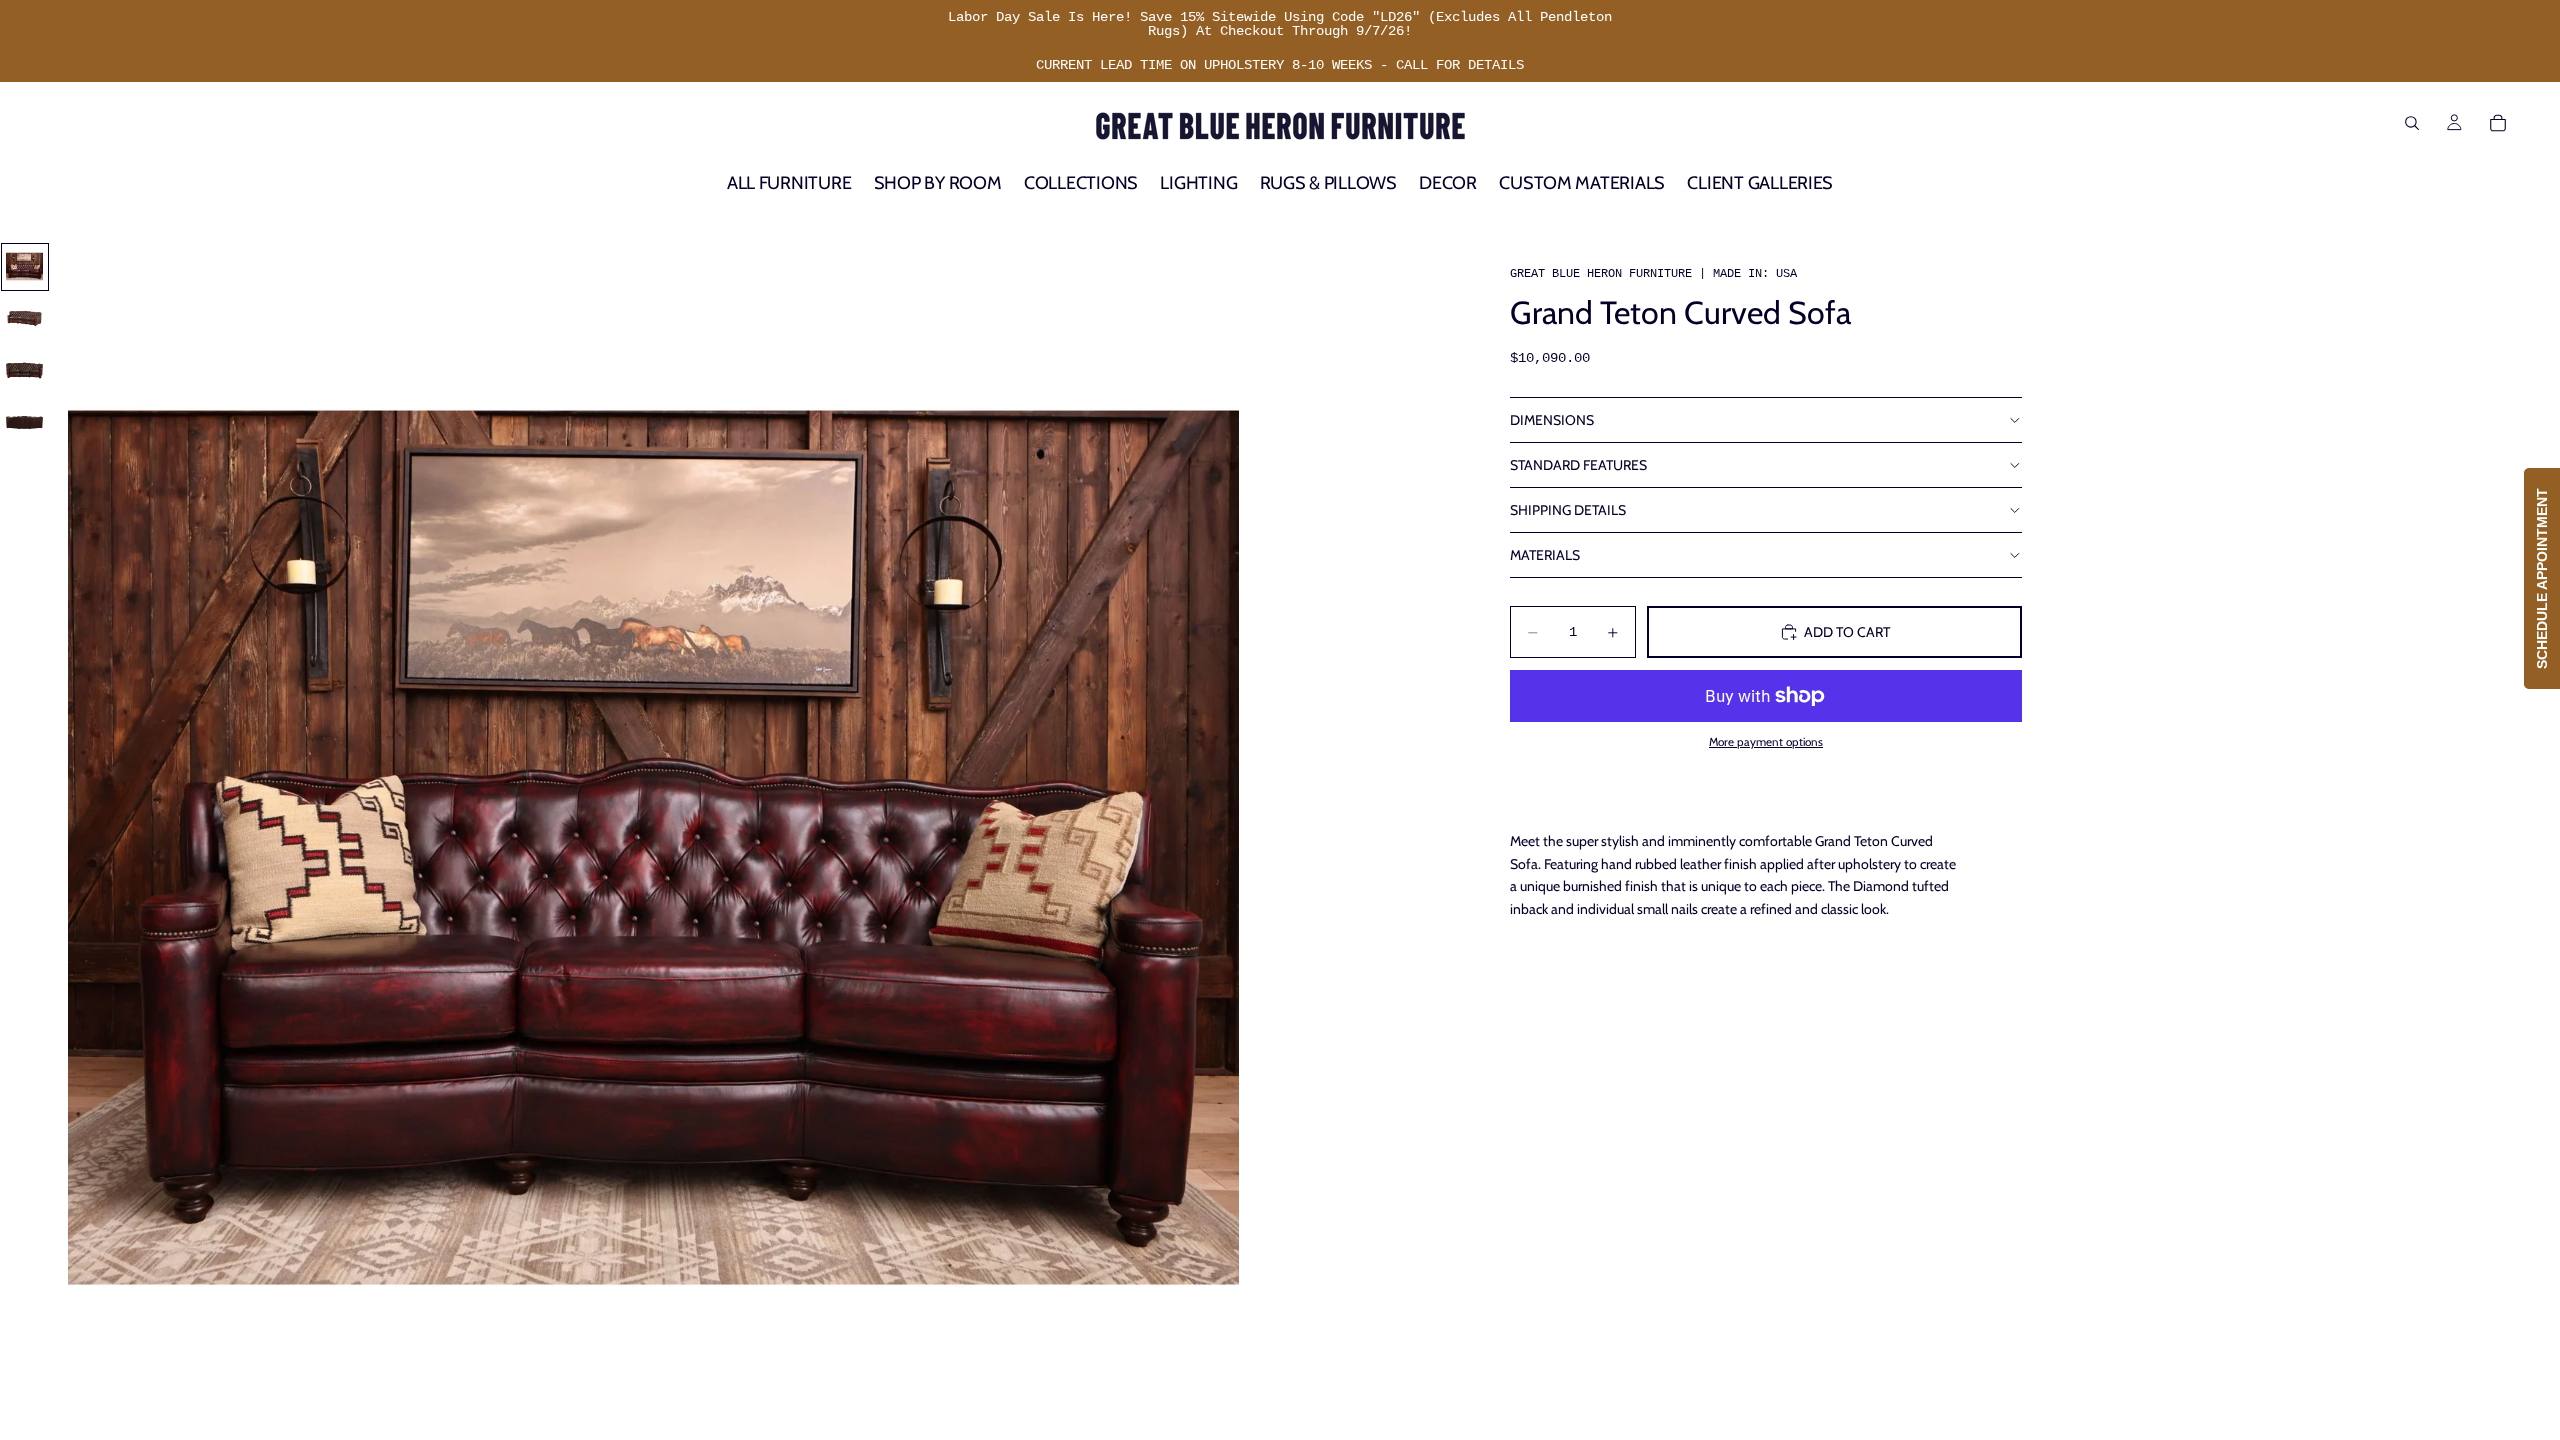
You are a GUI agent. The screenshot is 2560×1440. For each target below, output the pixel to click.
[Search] (2412, 123)
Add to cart (1847, 632)
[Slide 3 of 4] (25, 371)
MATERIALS (1545, 555)
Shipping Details (1568, 510)
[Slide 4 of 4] (25, 423)
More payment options (1766, 742)
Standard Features (1578, 465)
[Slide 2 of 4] (25, 319)
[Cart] (2498, 123)
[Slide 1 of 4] (25, 267)
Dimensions (1552, 420)
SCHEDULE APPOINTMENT (2542, 578)
